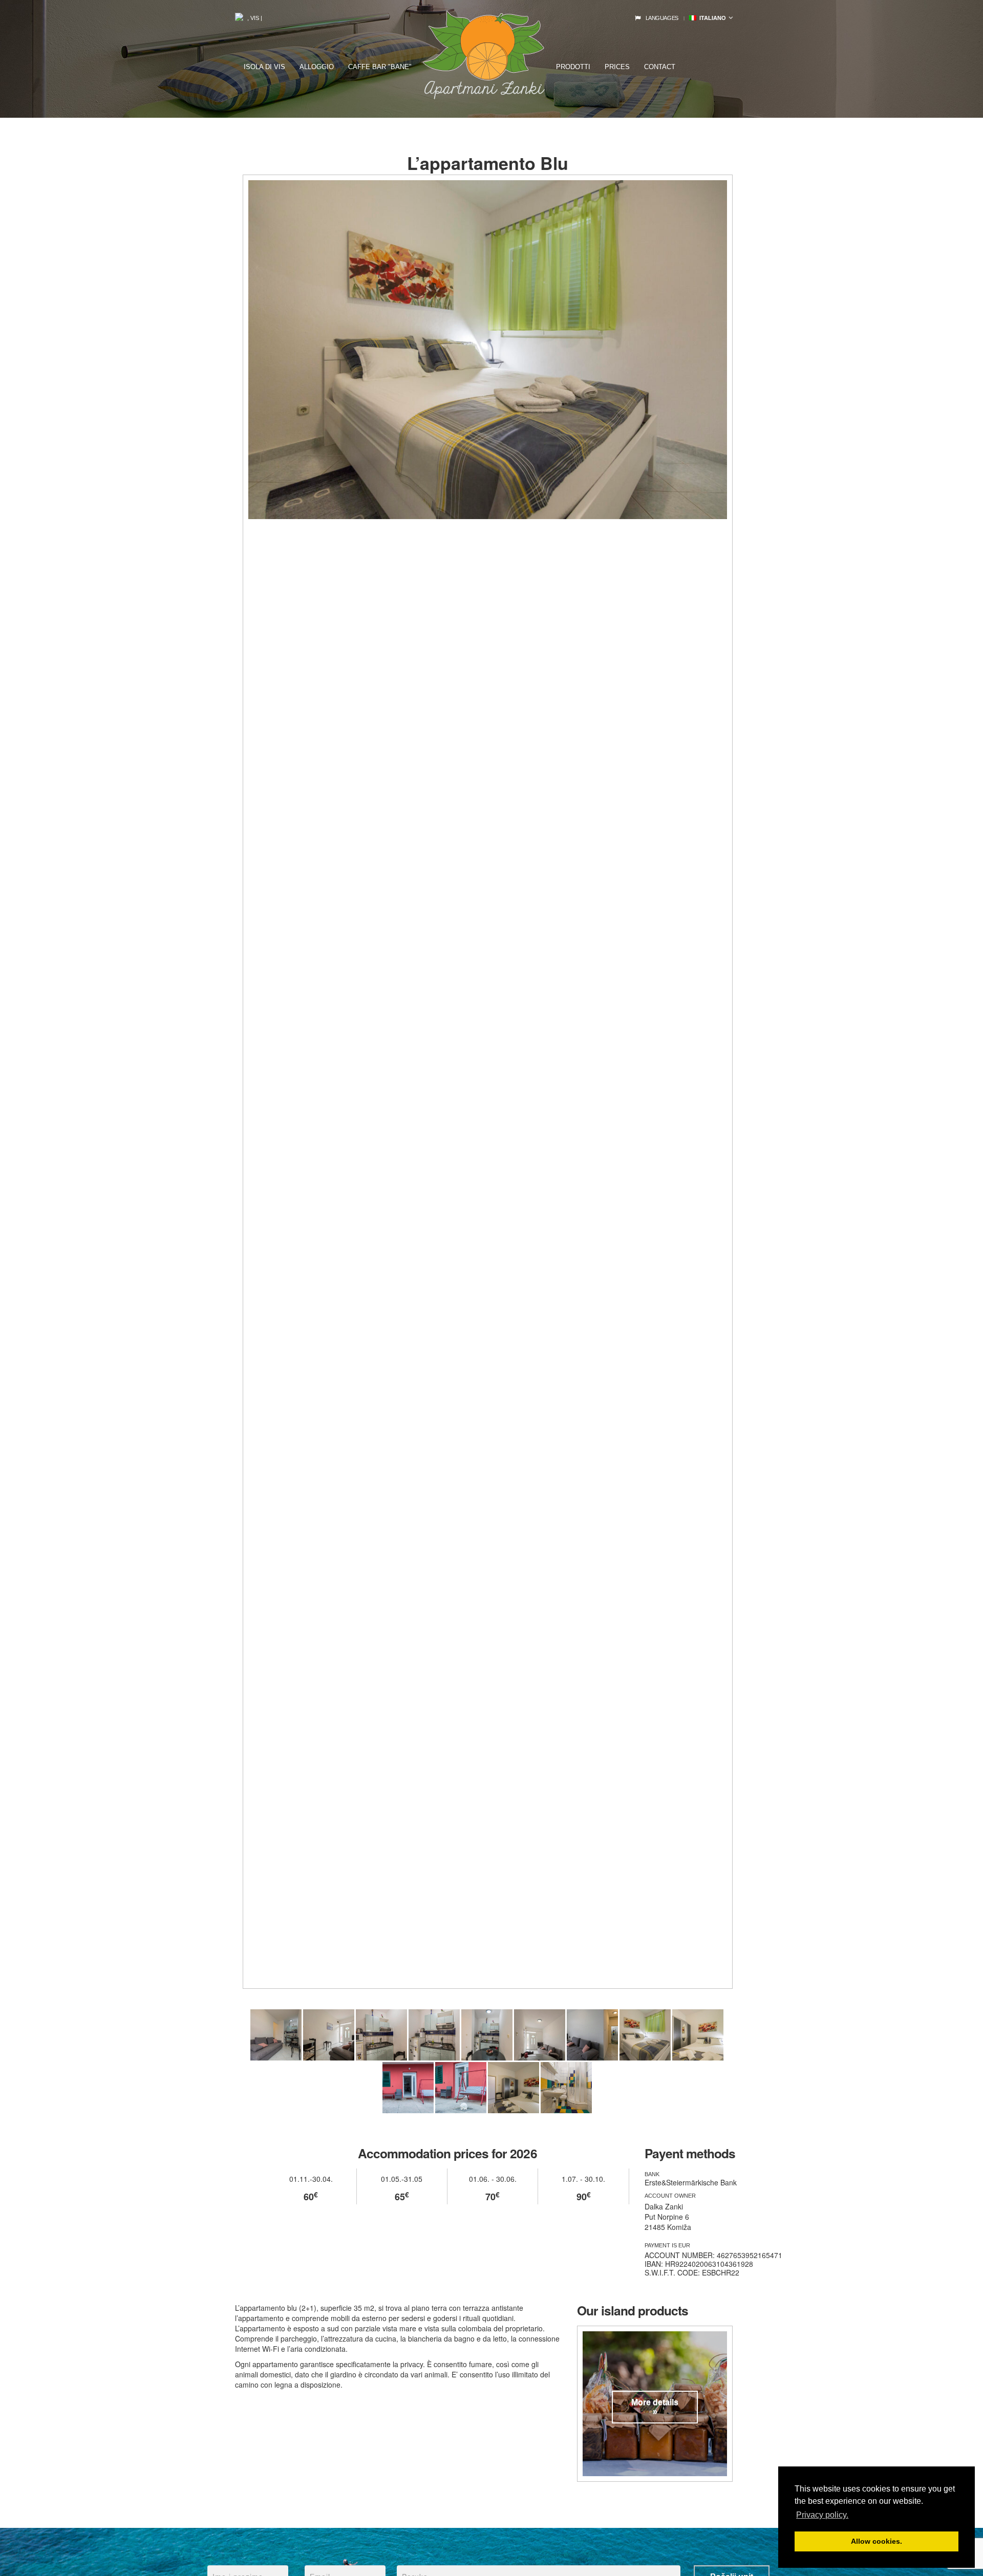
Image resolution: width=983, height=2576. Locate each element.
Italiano (711, 18)
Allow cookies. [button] (877, 2541)
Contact (660, 67)
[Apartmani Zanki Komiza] (276, 2035)
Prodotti (573, 67)
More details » (655, 2407)
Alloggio (317, 67)
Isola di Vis (264, 67)
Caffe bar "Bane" (380, 67)
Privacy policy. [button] (822, 2515)
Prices (617, 67)
